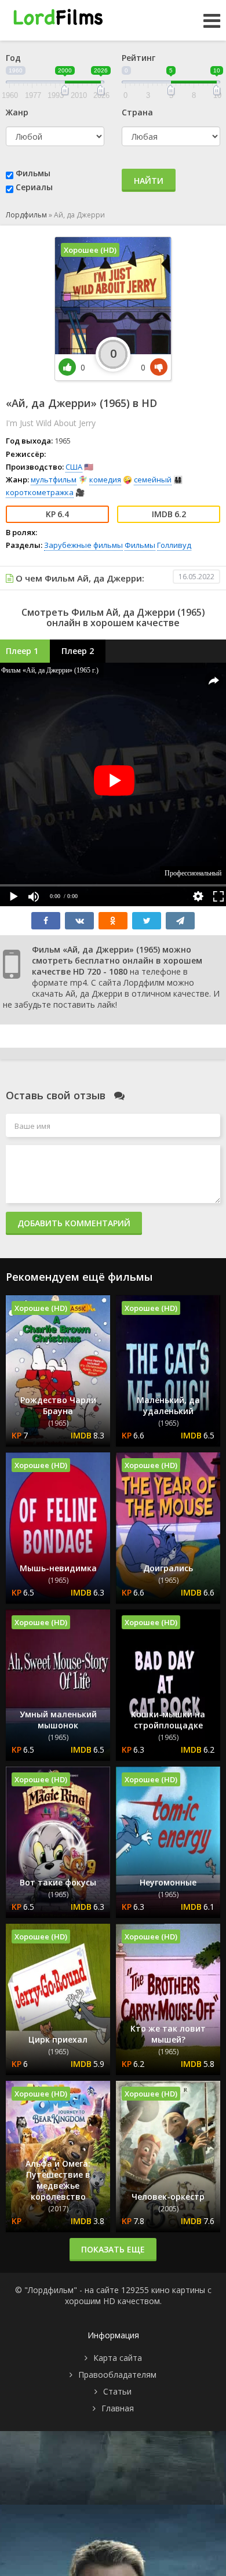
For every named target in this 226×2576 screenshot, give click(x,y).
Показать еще (113, 2249)
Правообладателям (117, 2375)
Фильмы (33, 173)
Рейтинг (138, 58)
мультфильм (54, 479)
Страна (137, 112)
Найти (149, 181)
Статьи (117, 2391)
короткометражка (40, 492)
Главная (118, 2408)
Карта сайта (118, 2358)
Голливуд (174, 545)
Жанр (17, 112)
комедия (105, 479)
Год (13, 58)
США (74, 467)
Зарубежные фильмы (83, 545)
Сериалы (34, 187)
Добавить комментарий (74, 1223)
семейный (153, 479)
